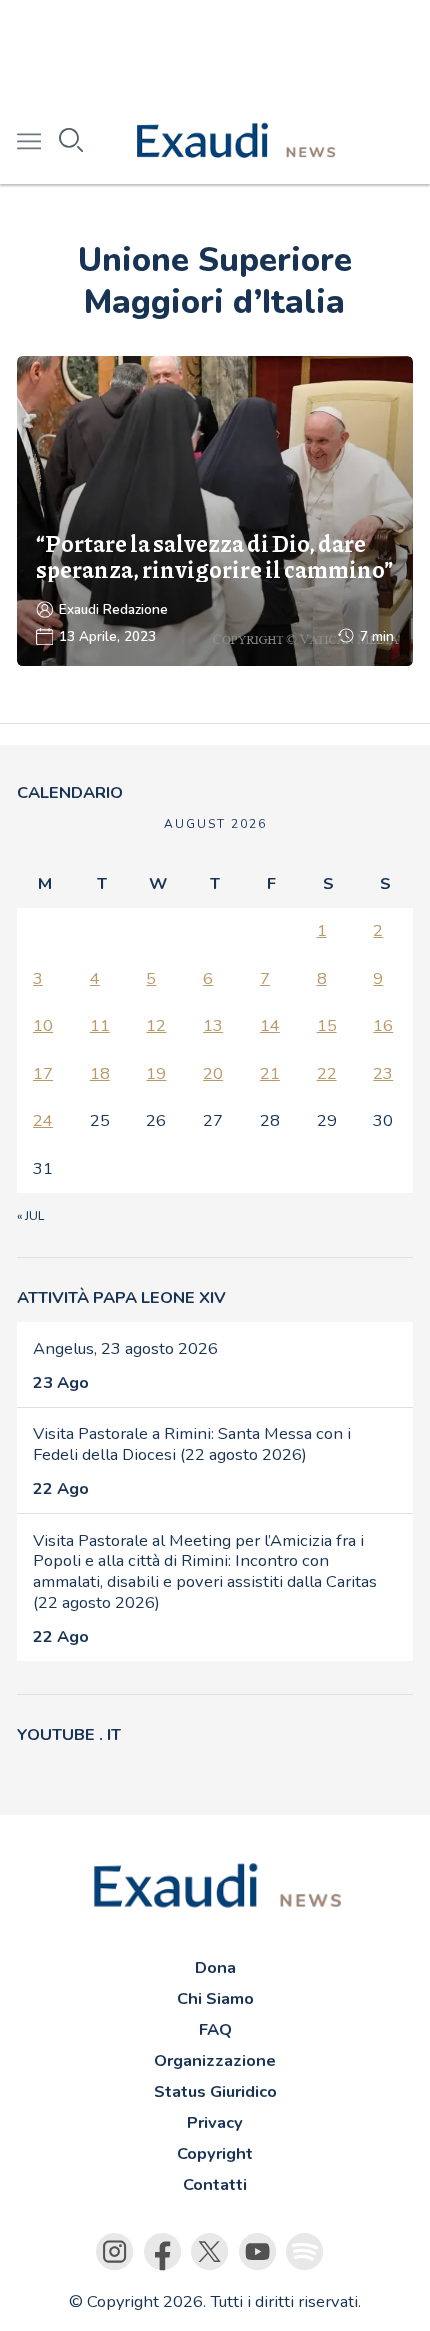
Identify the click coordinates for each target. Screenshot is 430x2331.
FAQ (215, 2029)
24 (43, 1120)
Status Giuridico (215, 2091)
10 (43, 1025)
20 (213, 1073)
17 (43, 1073)
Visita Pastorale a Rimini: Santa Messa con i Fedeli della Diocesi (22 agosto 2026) (192, 1444)
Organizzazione (215, 2060)
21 (270, 1073)
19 (156, 1073)
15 (327, 1025)
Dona (215, 1967)
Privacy (215, 2122)
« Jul (30, 1216)
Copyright (215, 2153)
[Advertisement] (215, 50)
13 (213, 1025)
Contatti (215, 2184)
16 (383, 1025)
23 (383, 1073)
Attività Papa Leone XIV (121, 1297)
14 (270, 1025)
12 (156, 1025)
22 (327, 1073)
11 (100, 1025)
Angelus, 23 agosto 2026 (125, 1348)
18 (100, 1073)
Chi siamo (215, 1998)
